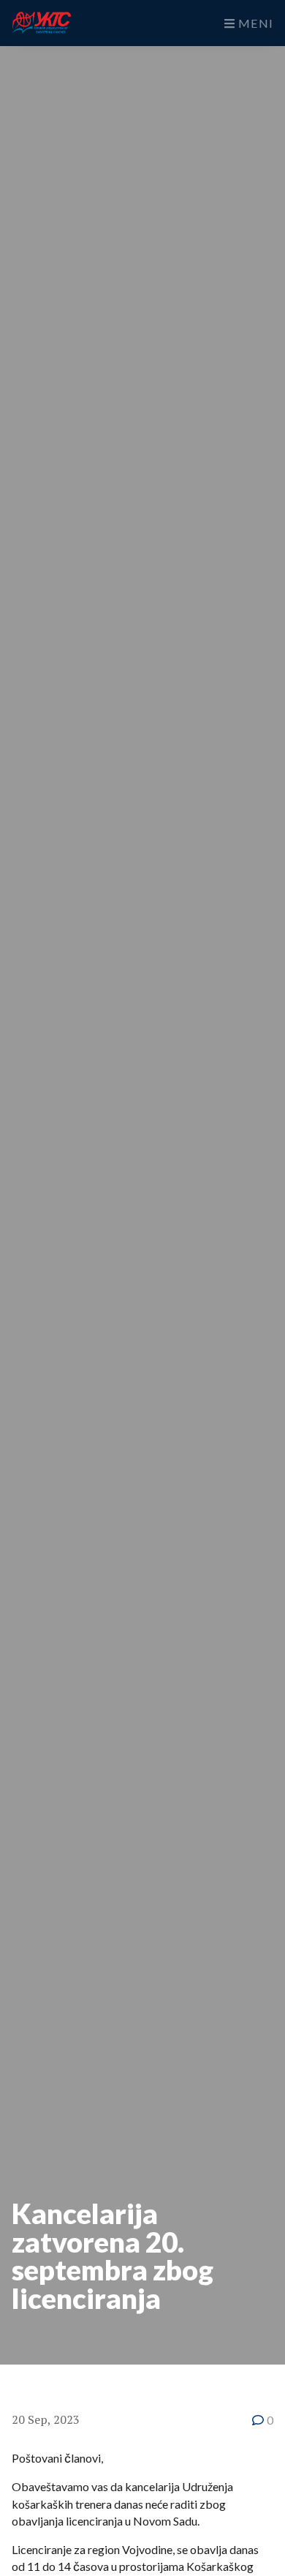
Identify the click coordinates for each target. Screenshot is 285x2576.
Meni (254, 23)
